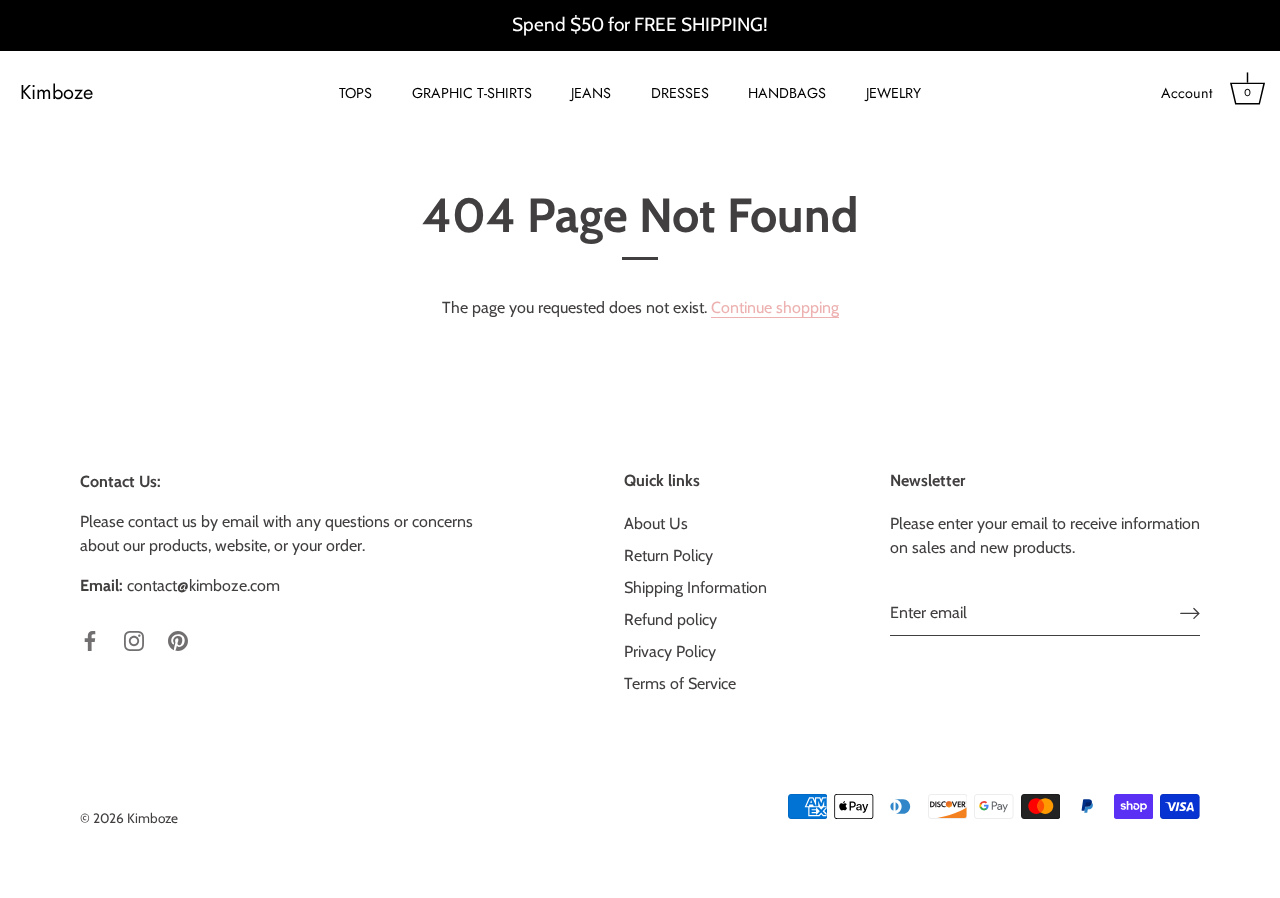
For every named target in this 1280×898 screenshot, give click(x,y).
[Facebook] (90, 639)
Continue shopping (775, 307)
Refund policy (670, 619)
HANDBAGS (787, 93)
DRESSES (680, 93)
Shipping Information (695, 587)
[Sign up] (1190, 613)
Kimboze (56, 93)
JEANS (591, 93)
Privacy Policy (670, 651)
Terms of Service (680, 683)
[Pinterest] (178, 639)
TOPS (355, 93)
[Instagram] (134, 639)
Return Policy (668, 555)
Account (1186, 93)
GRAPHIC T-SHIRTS (472, 93)
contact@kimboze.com (203, 585)
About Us (656, 523)
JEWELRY (893, 93)
